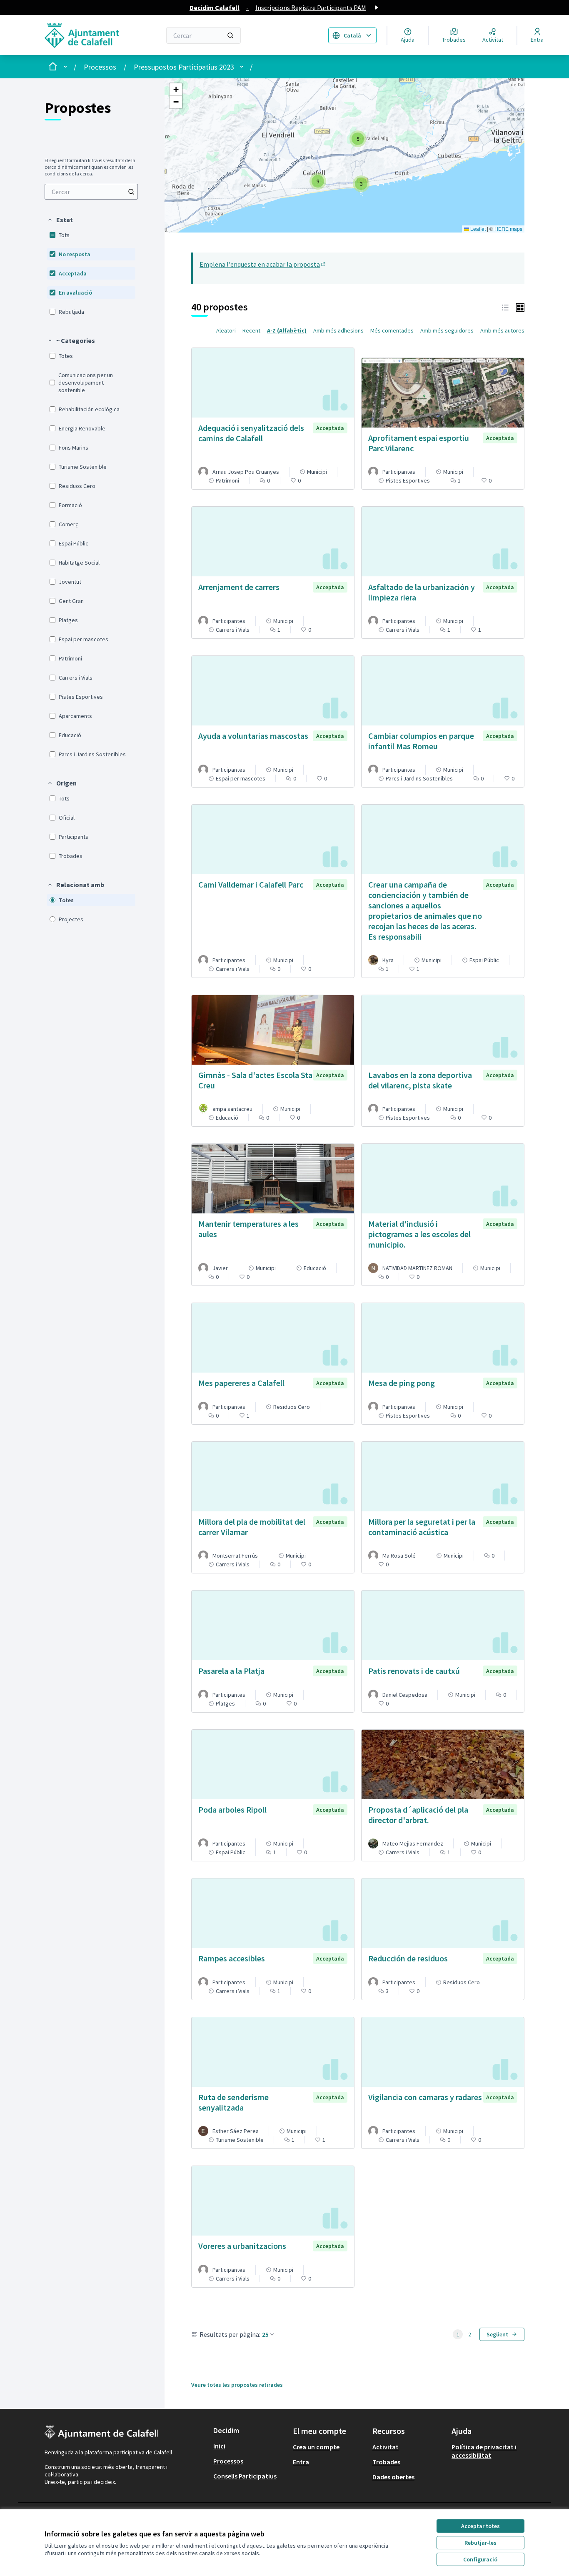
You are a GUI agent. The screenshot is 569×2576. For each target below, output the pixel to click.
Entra (301, 2462)
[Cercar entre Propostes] (131, 192)
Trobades (386, 2462)
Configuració (480, 2559)
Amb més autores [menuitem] (502, 330)
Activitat (386, 2447)
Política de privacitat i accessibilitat (484, 2451)
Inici (219, 2446)
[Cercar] (230, 35)
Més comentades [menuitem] (392, 330)
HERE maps (508, 229)
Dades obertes (393, 2477)
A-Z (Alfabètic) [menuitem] (287, 330)
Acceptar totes (480, 2526)
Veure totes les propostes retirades (237, 2385)
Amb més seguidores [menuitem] (447, 330)
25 (265, 2334)
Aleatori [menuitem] (226, 330)
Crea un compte (316, 2447)
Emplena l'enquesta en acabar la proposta (263, 264)
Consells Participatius (245, 2476)
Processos (100, 67)
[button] (60, 220)
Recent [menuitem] (251, 330)
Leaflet (477, 229)
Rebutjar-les (480, 2543)
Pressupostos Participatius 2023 (184, 67)
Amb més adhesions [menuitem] (338, 330)
